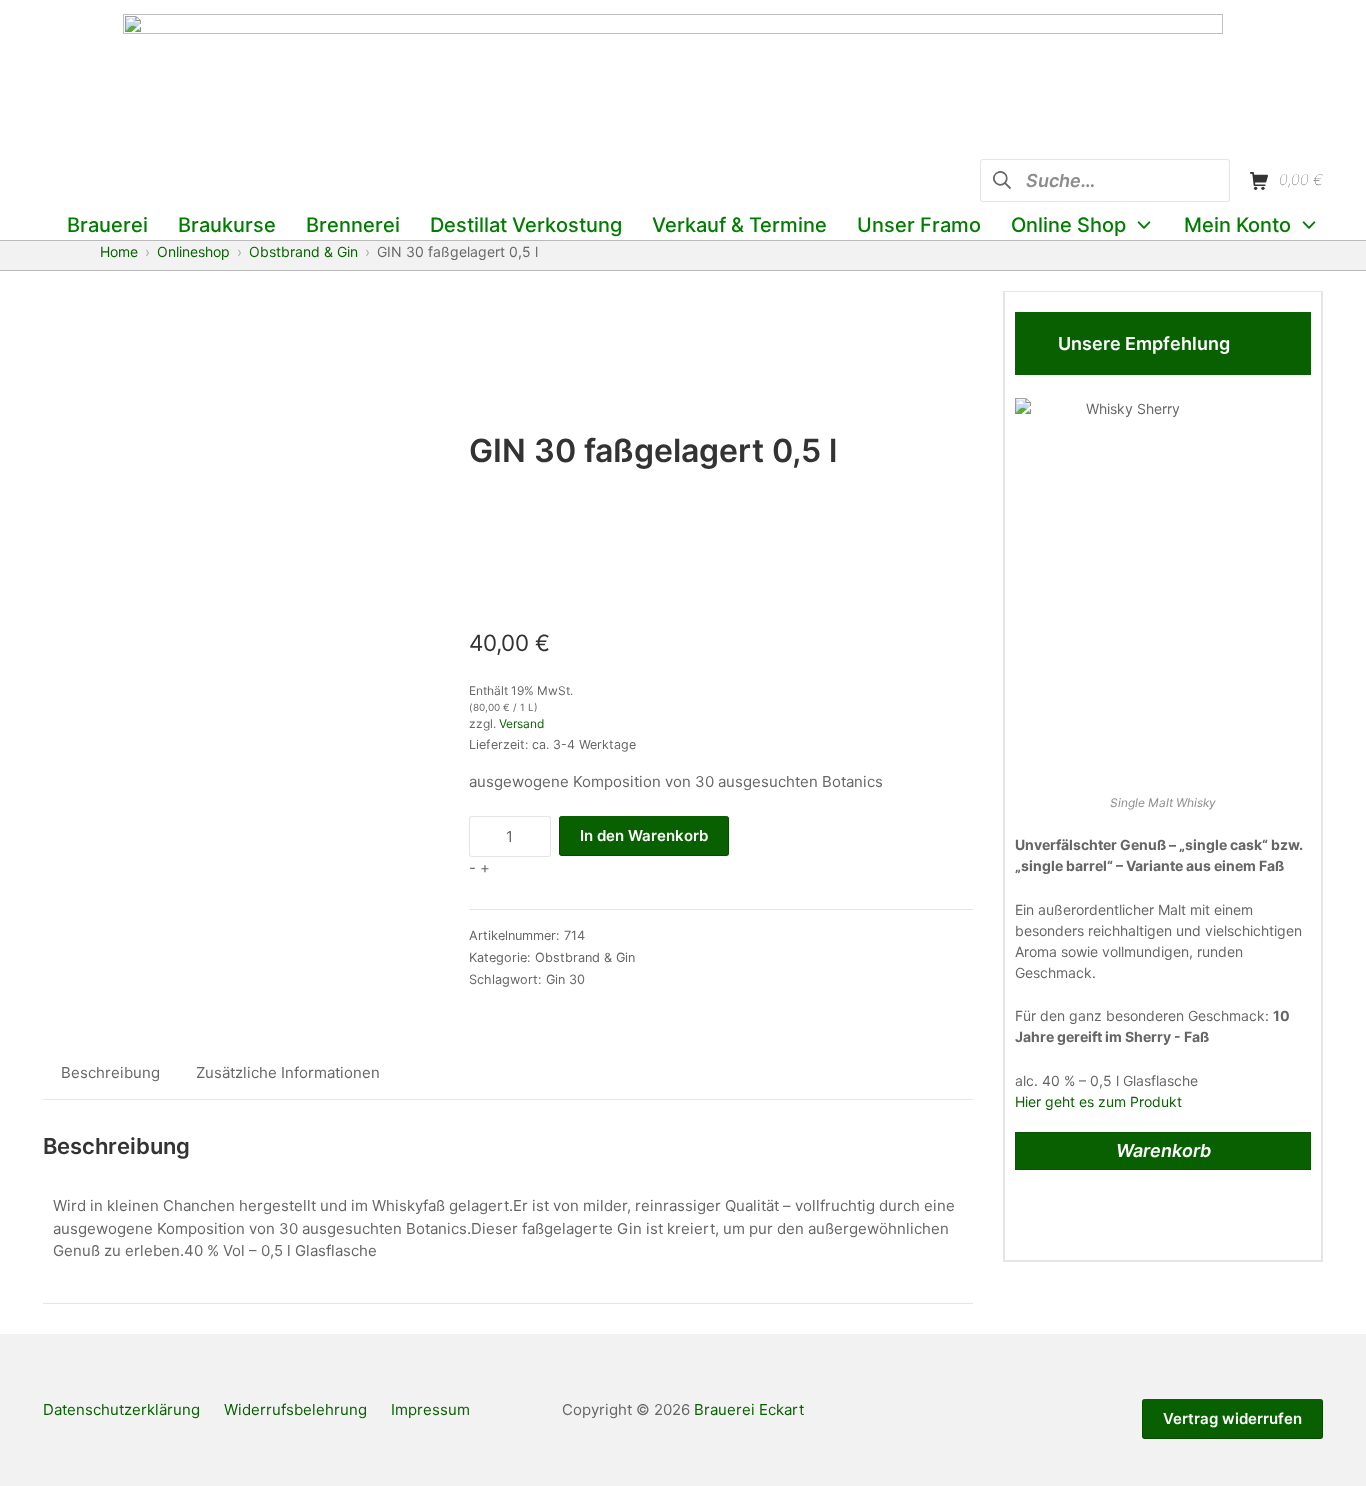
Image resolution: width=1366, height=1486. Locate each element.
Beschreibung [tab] (110, 1072)
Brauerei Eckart (749, 1409)
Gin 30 (565, 979)
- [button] (472, 867)
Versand (521, 723)
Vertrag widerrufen (1232, 1418)
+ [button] (485, 867)
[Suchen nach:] (1105, 178)
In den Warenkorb (644, 835)
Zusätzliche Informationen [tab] (288, 1072)
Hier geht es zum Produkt (1098, 1101)
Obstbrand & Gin (585, 957)
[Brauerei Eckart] (673, 80)
